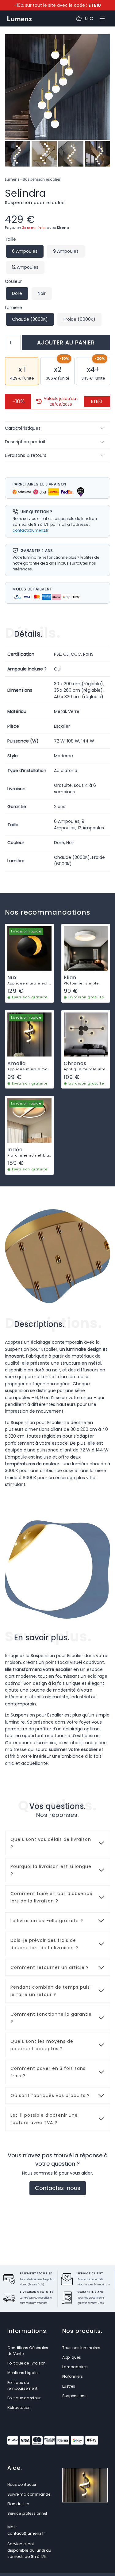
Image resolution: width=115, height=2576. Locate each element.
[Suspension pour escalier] (57, 87)
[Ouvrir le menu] (102, 19)
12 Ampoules (25, 267)
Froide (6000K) (79, 319)
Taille (10, 239)
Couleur (13, 281)
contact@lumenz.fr (31, 530)
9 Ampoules (66, 251)
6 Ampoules (25, 251)
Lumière (13, 308)
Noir (42, 293)
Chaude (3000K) (30, 319)
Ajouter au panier (66, 342)
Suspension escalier (42, 179)
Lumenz (12, 179)
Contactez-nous (58, 2188)
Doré (17, 293)
